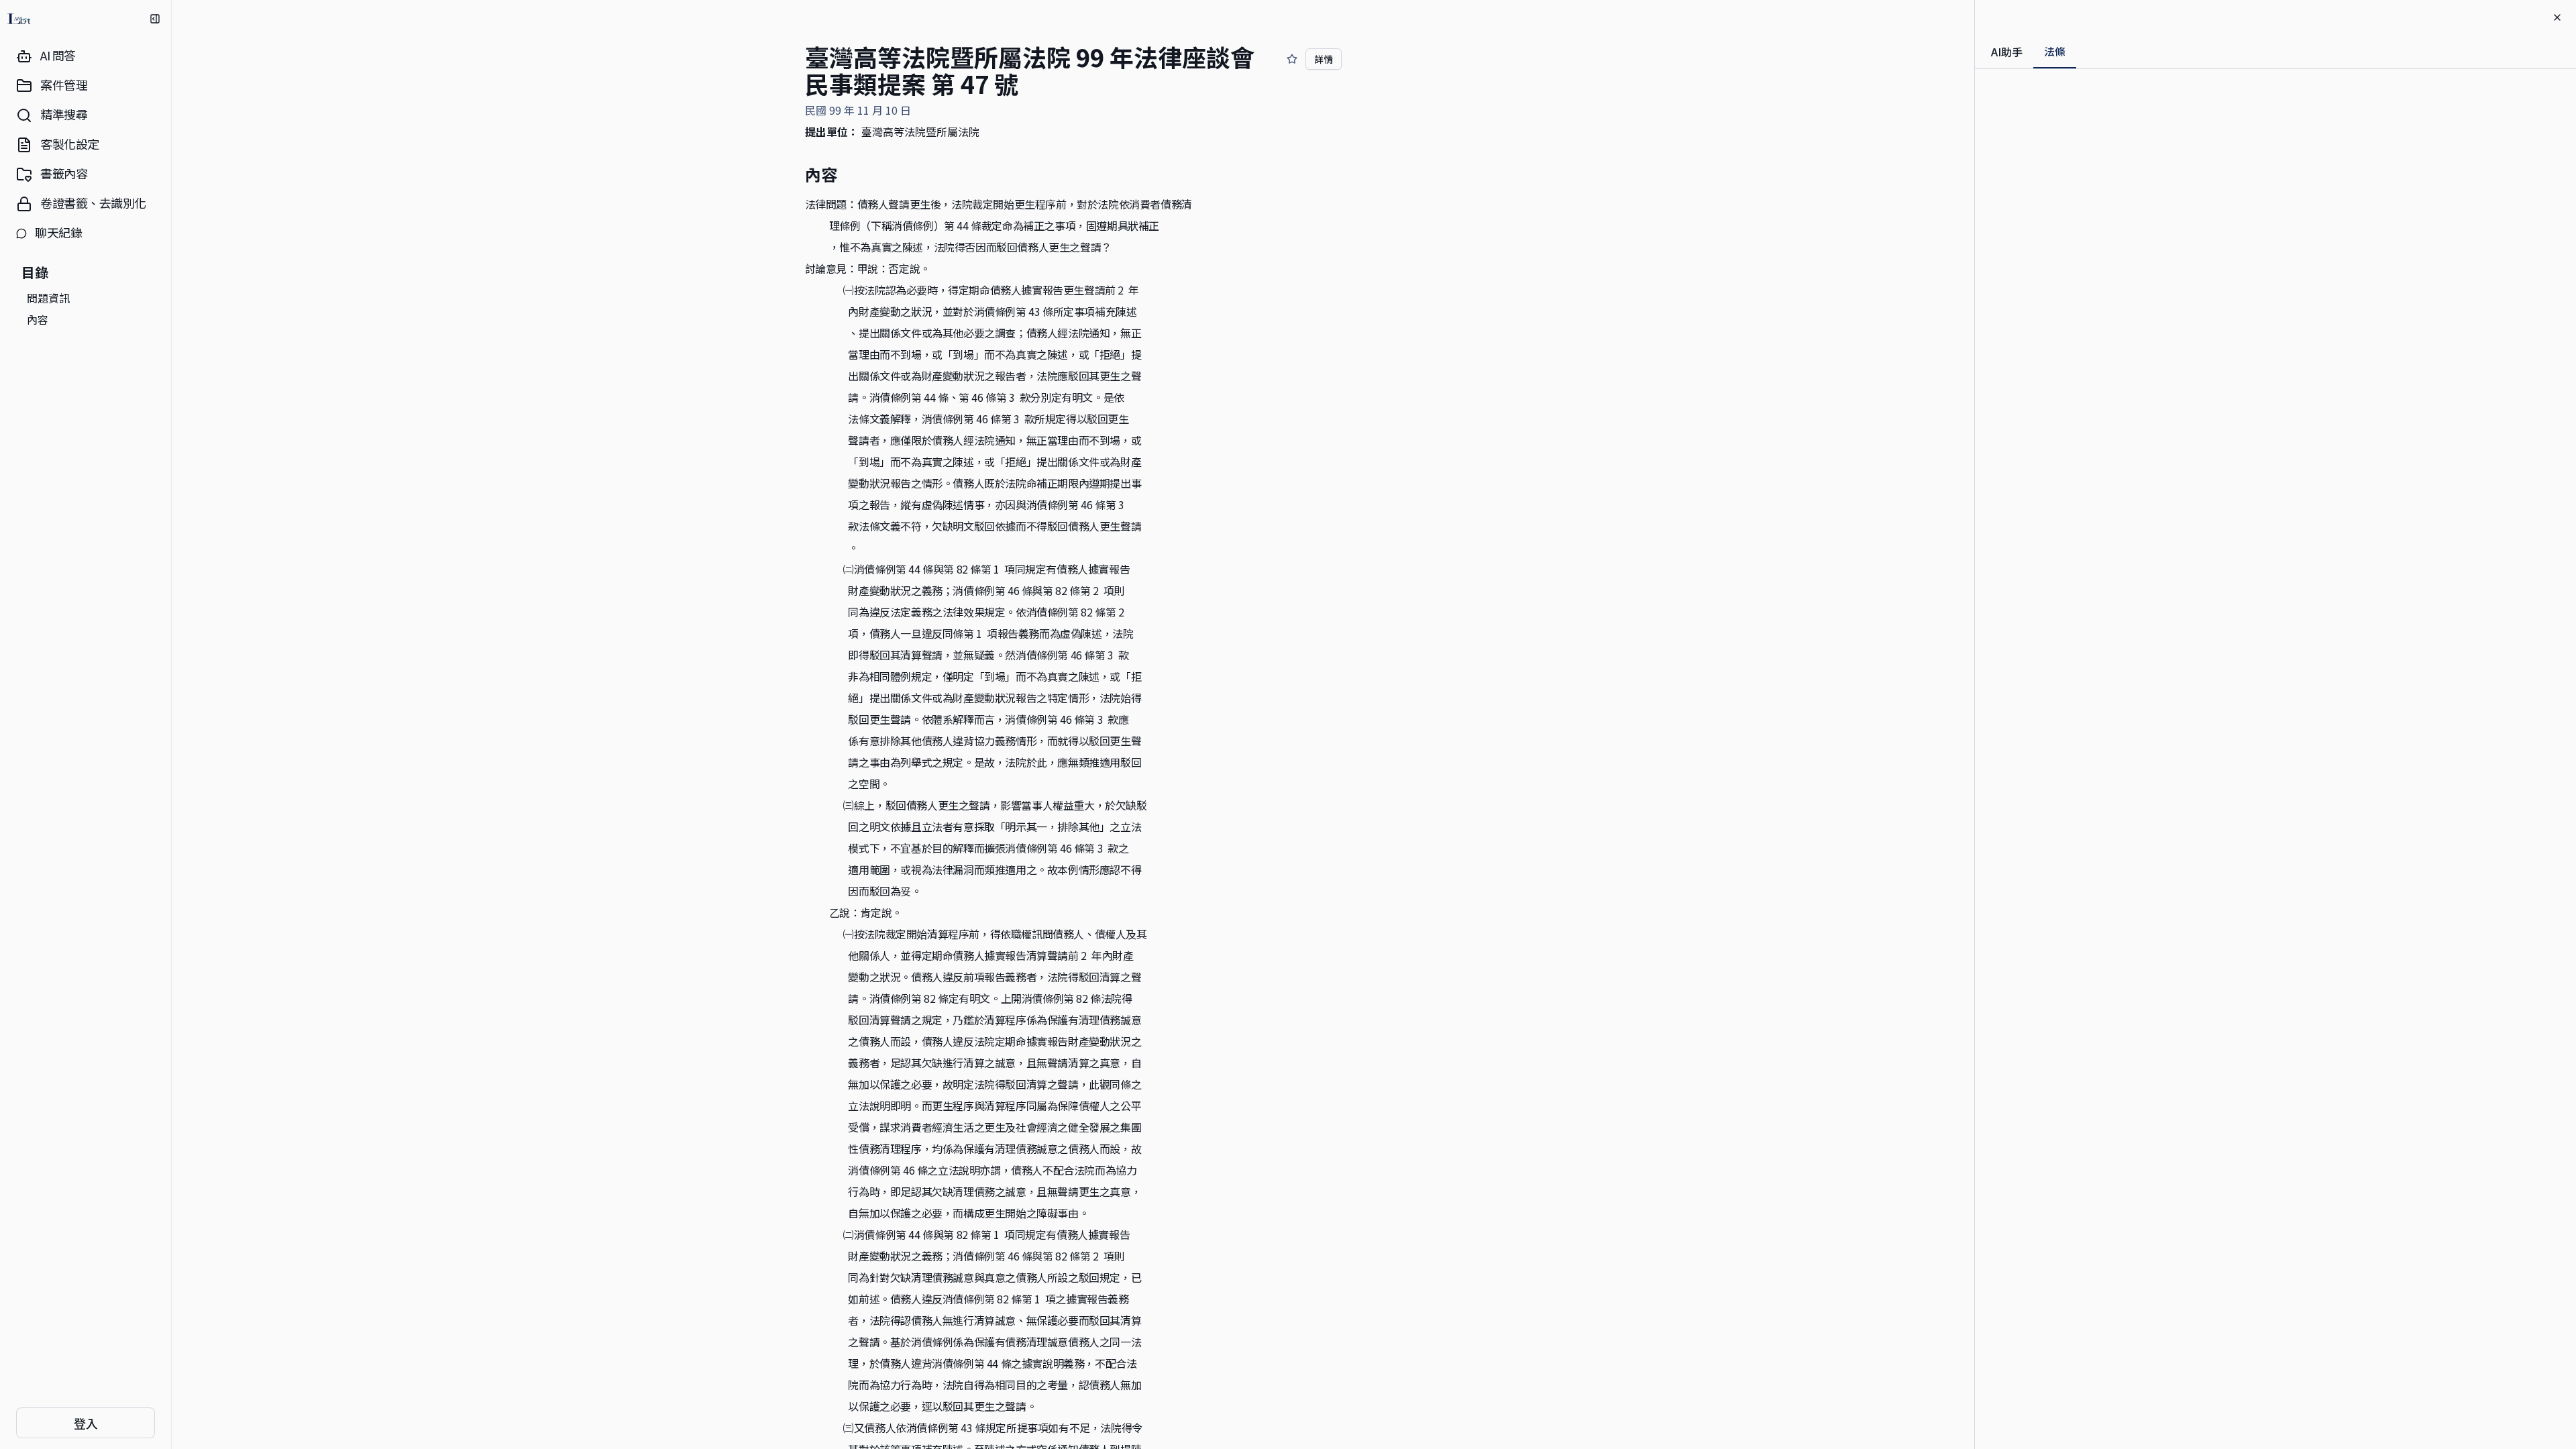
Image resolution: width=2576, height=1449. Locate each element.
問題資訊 (48, 298)
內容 (38, 319)
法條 (2055, 51)
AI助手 (2007, 52)
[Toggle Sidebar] (171, 724)
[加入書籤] (1292, 59)
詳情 (1324, 59)
